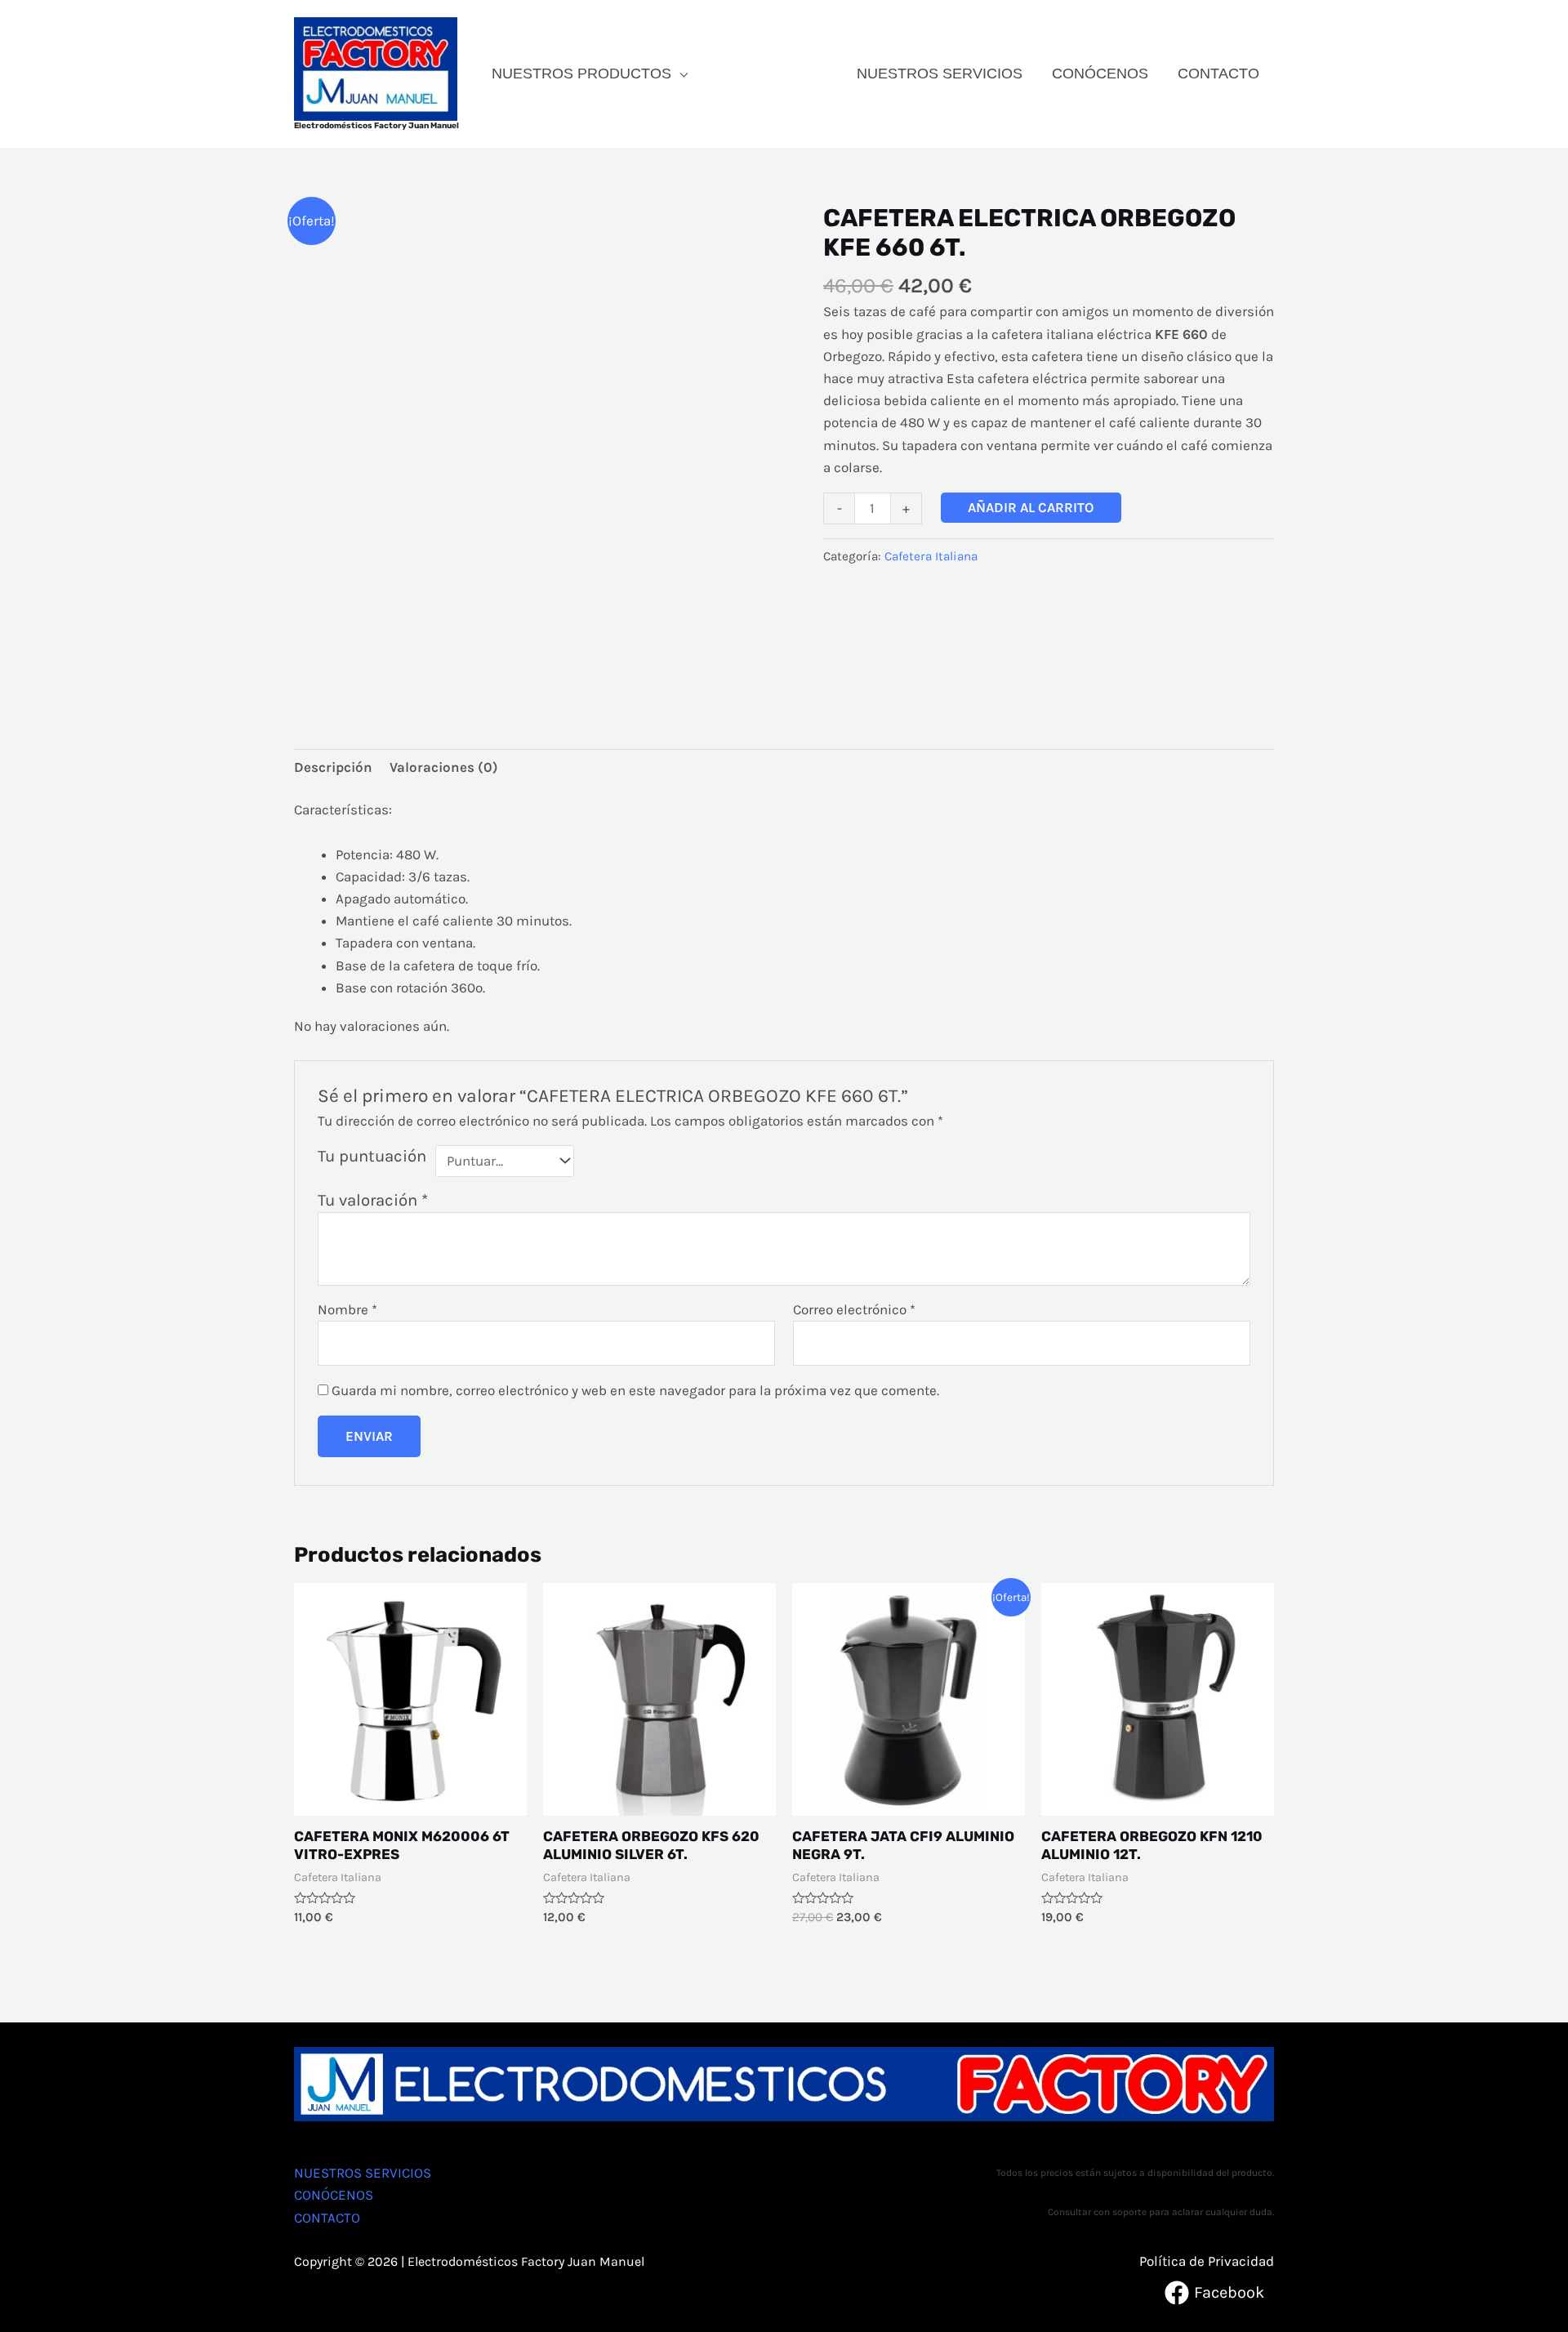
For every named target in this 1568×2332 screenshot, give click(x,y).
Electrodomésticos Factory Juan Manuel (376, 126)
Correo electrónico (854, 1309)
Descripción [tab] (333, 767)
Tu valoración (373, 1200)
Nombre (347, 1309)
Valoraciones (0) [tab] (444, 767)
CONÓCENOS (1100, 74)
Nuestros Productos (581, 74)
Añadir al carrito (1031, 507)
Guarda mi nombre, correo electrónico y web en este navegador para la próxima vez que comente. (635, 1390)
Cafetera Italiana (931, 556)
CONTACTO (1218, 74)
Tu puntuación (372, 1156)
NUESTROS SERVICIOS (940, 74)
